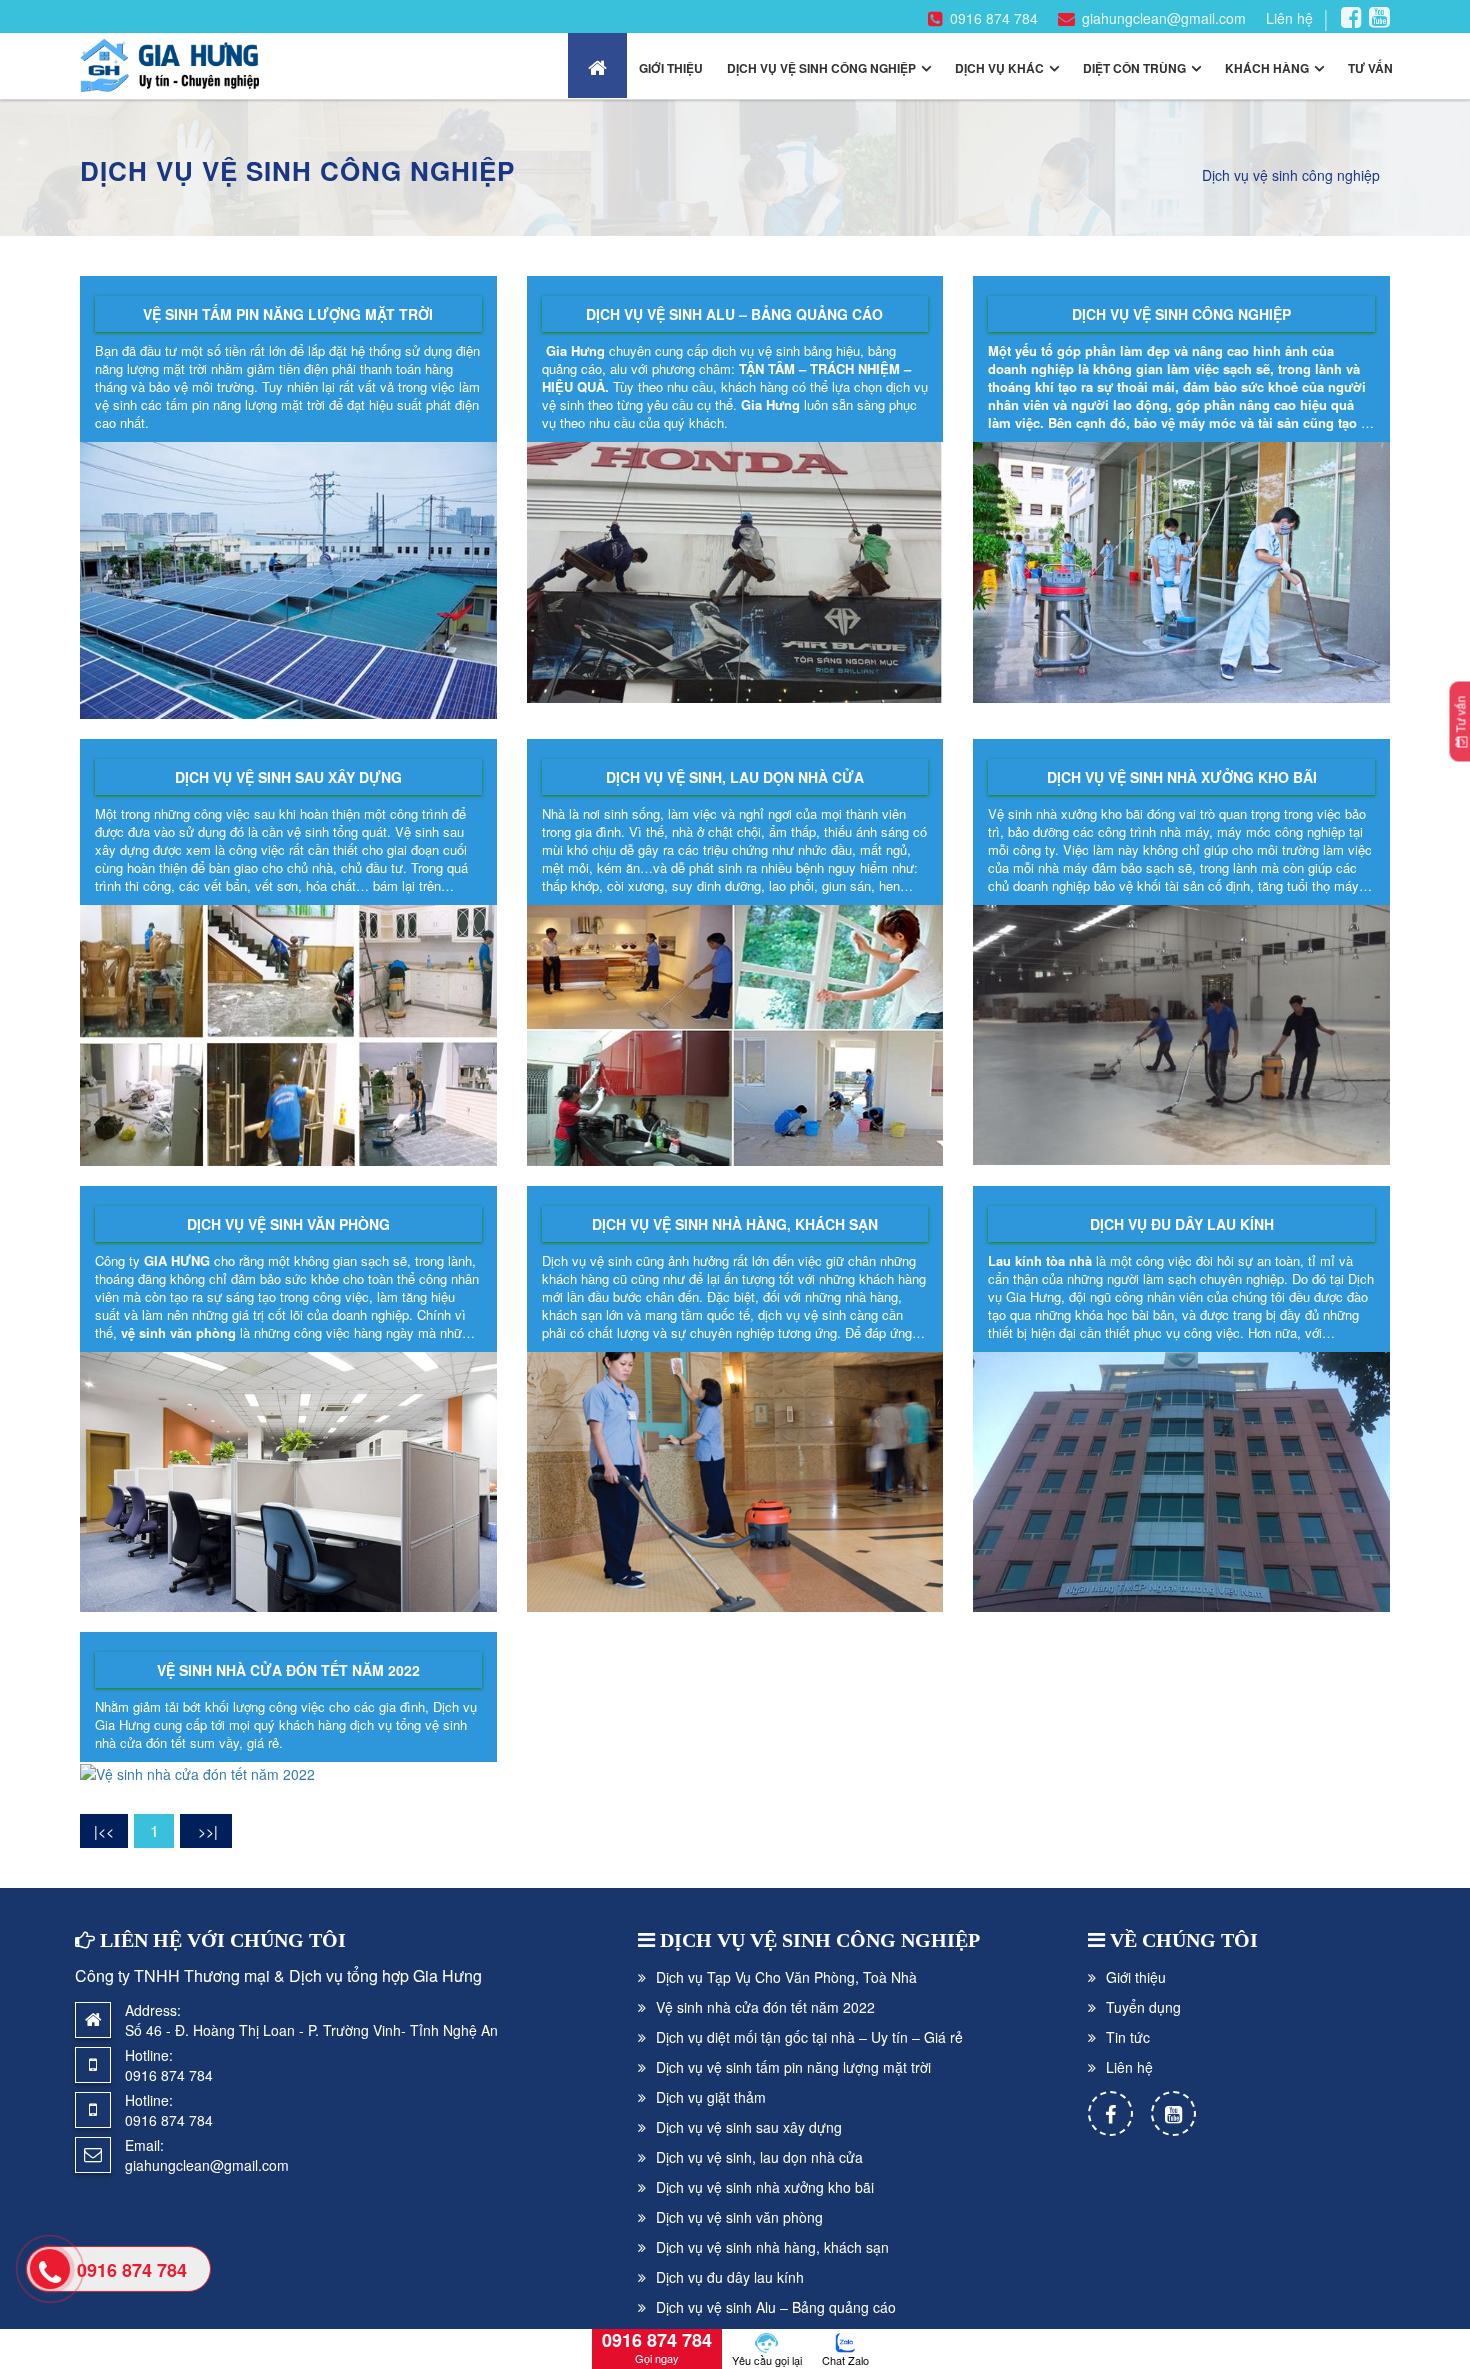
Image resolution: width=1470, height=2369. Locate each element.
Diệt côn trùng (1134, 68)
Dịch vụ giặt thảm (711, 2097)
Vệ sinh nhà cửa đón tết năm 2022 (288, 1670)
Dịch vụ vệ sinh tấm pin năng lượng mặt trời (793, 2067)
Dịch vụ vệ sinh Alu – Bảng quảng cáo (734, 314)
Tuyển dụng (1143, 2007)
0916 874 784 (994, 18)
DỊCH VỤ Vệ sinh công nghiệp (820, 1940)
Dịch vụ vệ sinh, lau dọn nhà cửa (735, 777)
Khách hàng (1267, 68)
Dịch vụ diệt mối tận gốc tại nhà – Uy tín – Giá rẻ (809, 2037)
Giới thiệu (671, 68)
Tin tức (1128, 2037)
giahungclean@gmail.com (1164, 18)
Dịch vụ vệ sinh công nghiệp (821, 68)
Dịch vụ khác (999, 68)
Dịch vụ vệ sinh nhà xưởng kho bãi (1182, 777)
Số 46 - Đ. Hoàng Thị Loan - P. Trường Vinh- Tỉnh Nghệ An (311, 2030)
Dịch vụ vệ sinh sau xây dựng (288, 777)
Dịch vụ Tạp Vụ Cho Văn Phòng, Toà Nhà (786, 1977)
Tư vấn (1370, 68)
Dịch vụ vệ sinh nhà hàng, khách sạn (735, 1224)
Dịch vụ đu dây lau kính (1182, 1224)
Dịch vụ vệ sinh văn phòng (288, 1224)
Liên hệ (1289, 18)
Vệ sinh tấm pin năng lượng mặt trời (288, 314)
